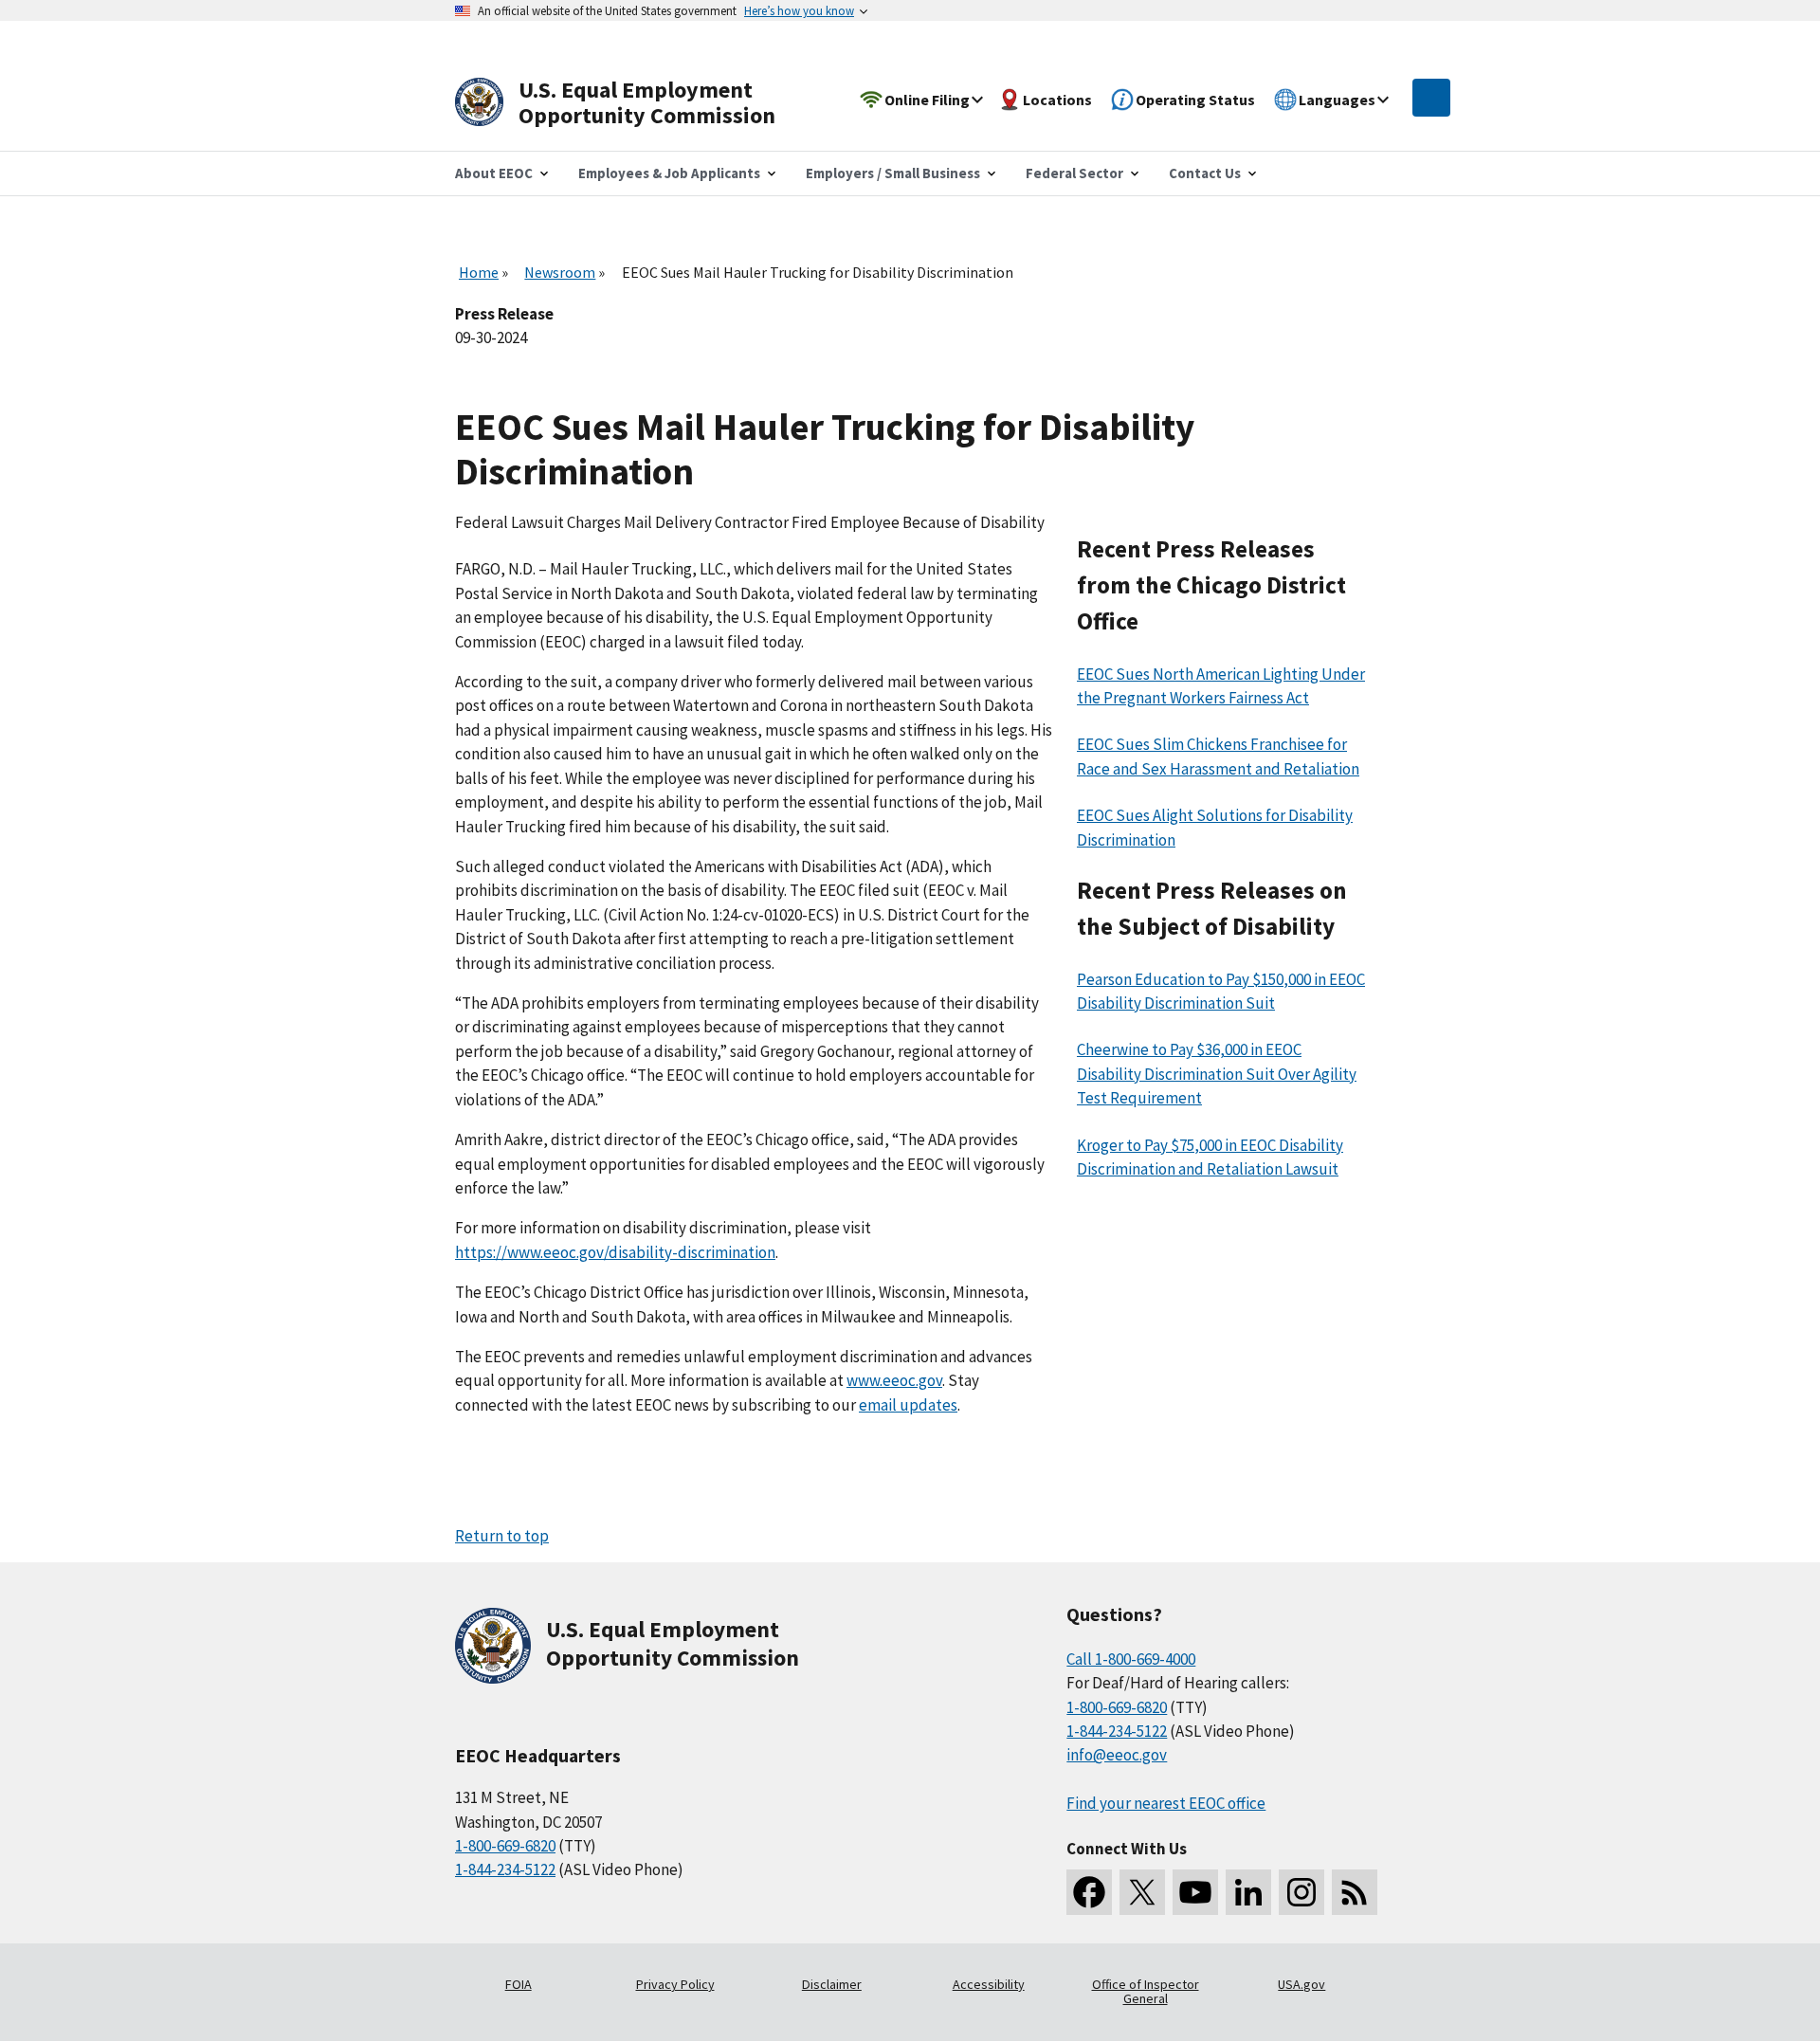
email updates (908, 1405)
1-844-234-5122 (505, 1869)
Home (479, 272)
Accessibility (989, 1984)
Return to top (502, 1536)
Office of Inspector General (1146, 1992)
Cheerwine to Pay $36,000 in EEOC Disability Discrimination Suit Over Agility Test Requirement (1217, 1074)
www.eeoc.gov (894, 1380)
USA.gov (1301, 1984)
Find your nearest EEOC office (1166, 1803)
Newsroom (560, 272)
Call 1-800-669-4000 (1131, 1659)
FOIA (519, 1984)
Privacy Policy (675, 1984)
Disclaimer (832, 1984)
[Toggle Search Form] (1431, 98)
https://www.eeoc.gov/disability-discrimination (615, 1252)
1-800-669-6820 (505, 1846)
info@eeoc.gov (1117, 1755)
